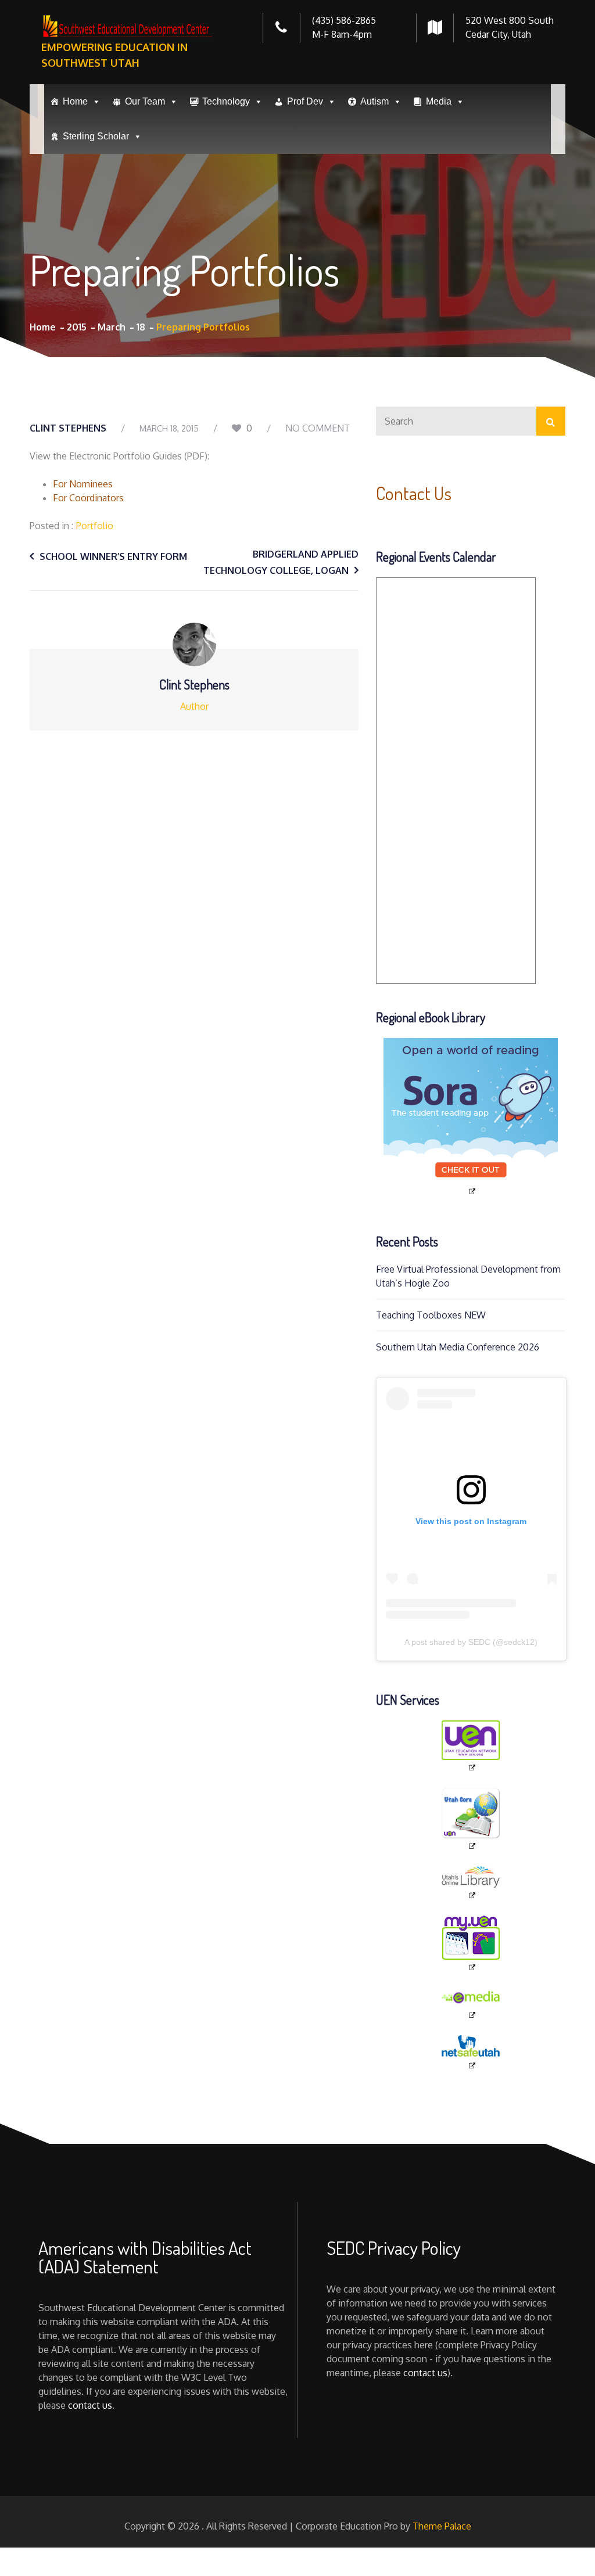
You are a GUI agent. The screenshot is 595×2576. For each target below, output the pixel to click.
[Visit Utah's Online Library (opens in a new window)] (471, 1883)
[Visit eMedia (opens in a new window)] (471, 2004)
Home (75, 101)
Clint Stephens (68, 428)
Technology (226, 101)
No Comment (318, 428)
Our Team (145, 101)
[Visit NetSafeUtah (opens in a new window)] (471, 2053)
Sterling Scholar (96, 136)
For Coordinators (88, 498)
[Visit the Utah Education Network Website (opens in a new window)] (471, 1747)
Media (439, 101)
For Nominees (83, 484)
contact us (90, 2405)
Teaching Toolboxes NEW (431, 1315)
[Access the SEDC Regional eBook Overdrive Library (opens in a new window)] (471, 1117)
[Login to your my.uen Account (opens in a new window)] (471, 1944)
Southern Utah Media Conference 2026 (458, 1347)
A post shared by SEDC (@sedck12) (471, 1642)
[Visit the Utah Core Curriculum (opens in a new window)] (471, 1819)
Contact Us (414, 493)
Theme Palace (442, 2526)
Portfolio (95, 526)
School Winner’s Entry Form (113, 556)
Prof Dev (305, 101)
